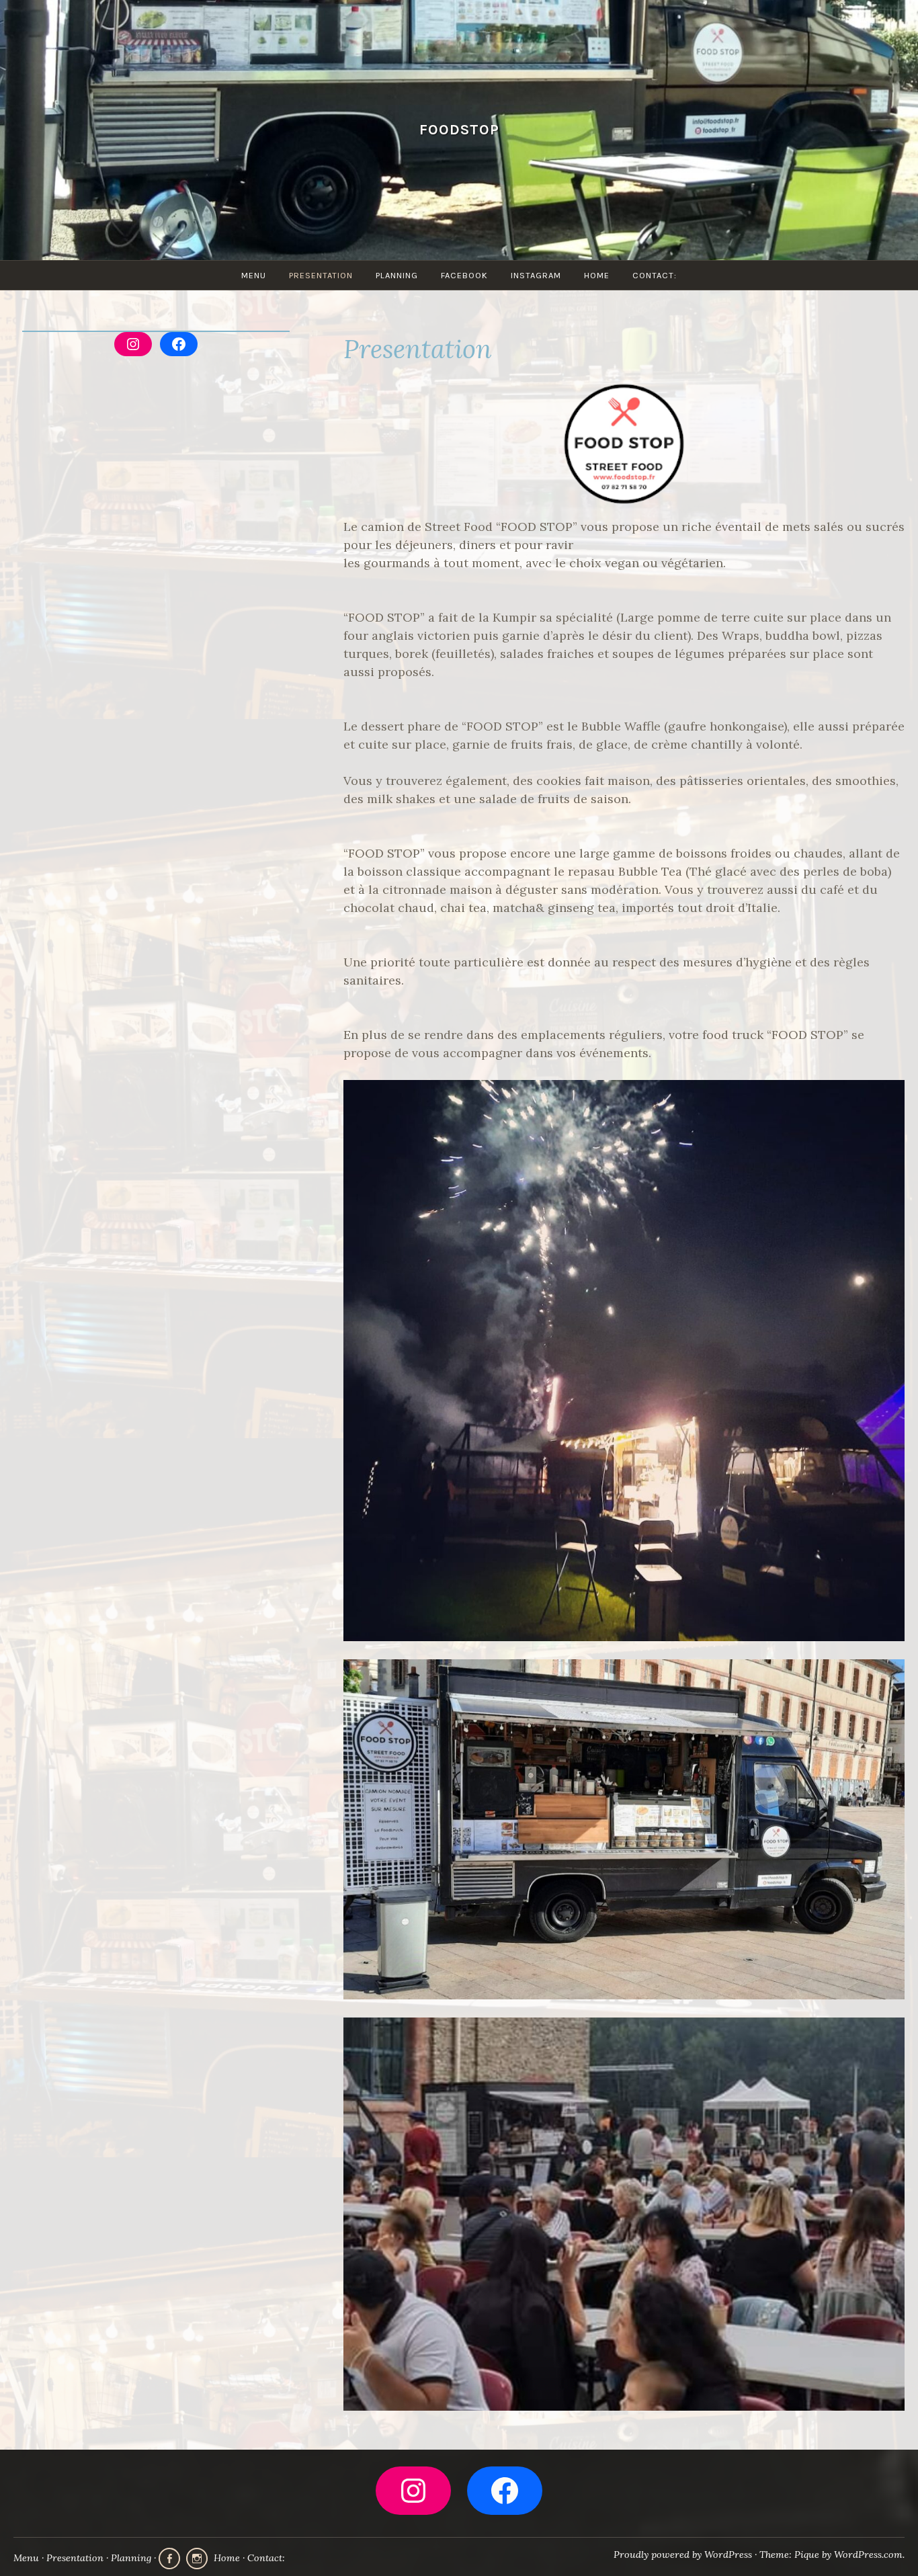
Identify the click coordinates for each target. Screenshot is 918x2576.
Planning (397, 275)
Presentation (321, 275)
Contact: (655, 275)
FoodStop (459, 129)
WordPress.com (868, 2554)
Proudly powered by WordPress (683, 2554)
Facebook (464, 275)
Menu (254, 275)
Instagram (536, 275)
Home (597, 275)
